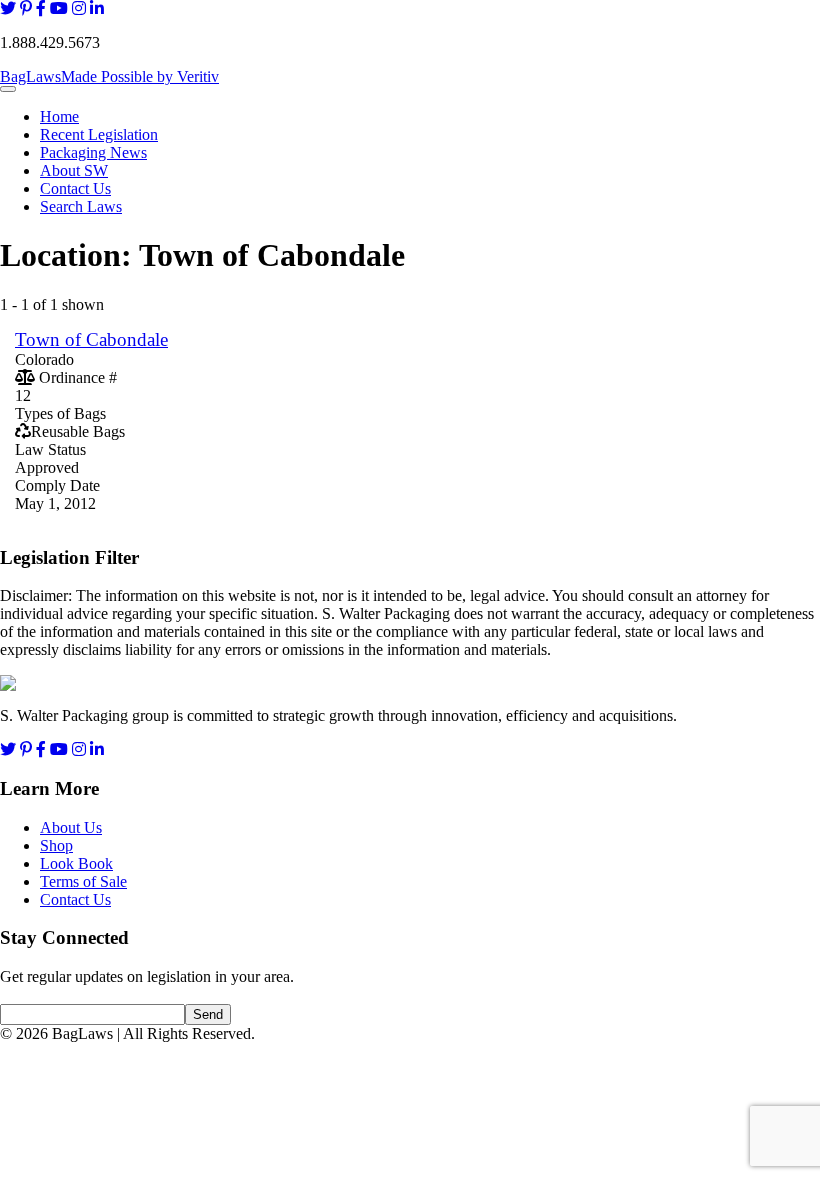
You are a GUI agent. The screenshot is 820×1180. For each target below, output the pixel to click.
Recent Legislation (99, 134)
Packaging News (93, 152)
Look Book (76, 863)
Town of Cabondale (91, 339)
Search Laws (81, 206)
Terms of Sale (83, 881)
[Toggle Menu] (8, 89)
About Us (71, 827)
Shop (56, 845)
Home (59, 116)
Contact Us (75, 188)
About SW (74, 170)
